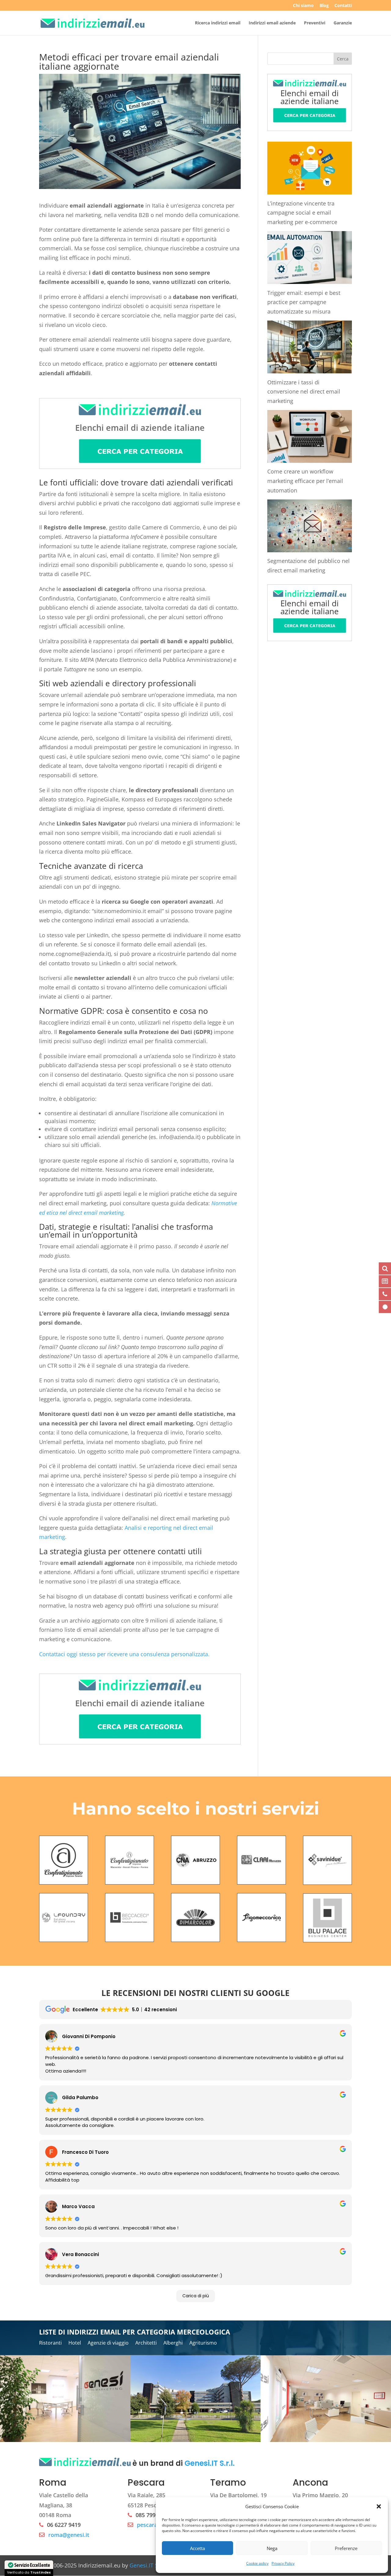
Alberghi (173, 2343)
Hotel (75, 2343)
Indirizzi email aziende (272, 23)
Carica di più (196, 2296)
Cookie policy (257, 2563)
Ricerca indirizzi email (218, 23)
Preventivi (315, 23)
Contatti (343, 6)
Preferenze (346, 2548)
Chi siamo (303, 6)
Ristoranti (50, 2343)
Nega (272, 2548)
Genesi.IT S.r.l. (210, 2464)
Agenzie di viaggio (108, 2343)
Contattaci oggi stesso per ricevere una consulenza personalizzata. (124, 1654)
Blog (324, 6)
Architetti (146, 2343)
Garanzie (343, 23)
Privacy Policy (283, 2563)
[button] (379, 2506)
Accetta (197, 2548)
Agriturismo (203, 2343)
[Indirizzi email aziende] (140, 458)
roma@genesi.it (69, 2535)
